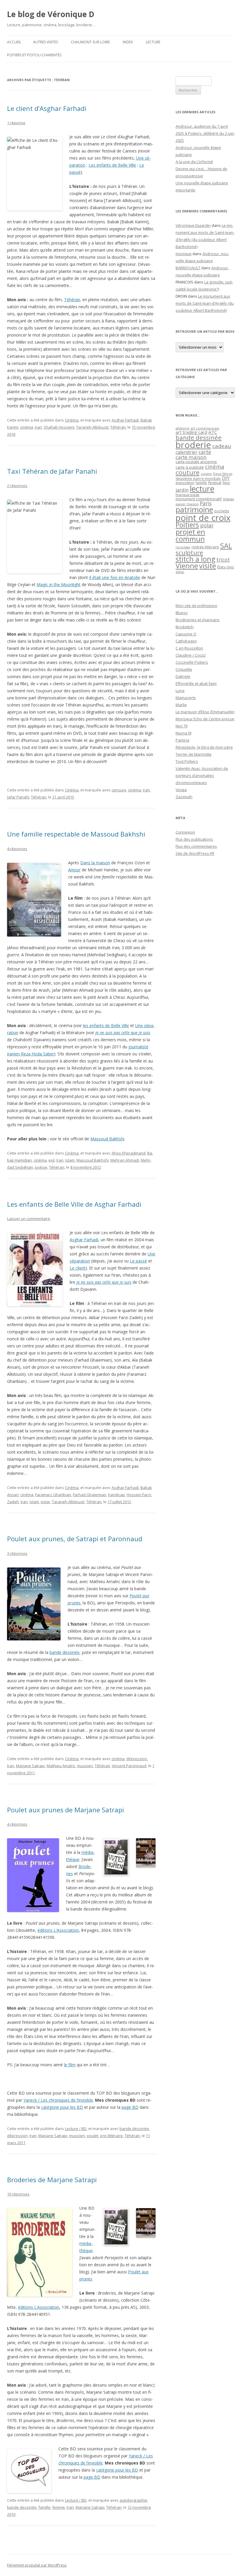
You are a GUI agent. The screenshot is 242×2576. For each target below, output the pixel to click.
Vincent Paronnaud (129, 1766)
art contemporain (205, 428)
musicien (85, 1766)
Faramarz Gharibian (53, 1495)
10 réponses (18, 2194)
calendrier (187, 452)
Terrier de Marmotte (194, 754)
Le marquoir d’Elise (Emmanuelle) (205, 712)
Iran (38, 427)
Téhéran (72, 300)
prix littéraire (111, 2136)
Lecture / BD (76, 2129)
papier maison (187, 504)
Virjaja (181, 790)
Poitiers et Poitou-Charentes (34, 55)
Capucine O (186, 634)
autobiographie (133, 2500)
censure (119, 790)
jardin (182, 490)
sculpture (189, 552)
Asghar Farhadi (125, 420)
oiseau (228, 499)
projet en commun (190, 535)
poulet (93, 2136)
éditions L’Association (58, 1930)
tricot (223, 560)
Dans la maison (95, 863)
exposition (185, 483)
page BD (130, 2107)
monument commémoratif (199, 499)
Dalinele (183, 676)
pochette (222, 511)
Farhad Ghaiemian (90, 1495)
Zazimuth (184, 797)
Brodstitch (185, 627)
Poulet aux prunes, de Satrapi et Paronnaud (75, 1539)
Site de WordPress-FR (195, 853)
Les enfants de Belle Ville (112, 165)
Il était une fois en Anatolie (115, 577)
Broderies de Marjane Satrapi (52, 2180)
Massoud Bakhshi (107, 1139)
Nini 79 (181, 726)
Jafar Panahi (18, 797)
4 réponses (17, 849)
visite (208, 566)
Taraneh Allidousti (92, 427)
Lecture (153, 42)
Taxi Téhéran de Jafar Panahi (52, 471)
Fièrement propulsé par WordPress (37, 2565)
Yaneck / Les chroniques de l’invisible (58, 2100)
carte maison (191, 457)
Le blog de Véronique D (51, 14)
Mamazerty (186, 698)
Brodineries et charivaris (198, 620)
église (180, 572)
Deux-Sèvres (223, 474)
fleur (226, 483)
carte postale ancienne (196, 462)
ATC (213, 432)
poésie (41, 1167)
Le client (78, 1268)
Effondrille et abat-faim (196, 683)
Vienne (187, 566)
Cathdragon (186, 641)
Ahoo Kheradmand (129, 1153)
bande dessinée (64, 1652)
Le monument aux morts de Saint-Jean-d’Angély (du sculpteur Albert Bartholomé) (205, 303)
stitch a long (195, 559)
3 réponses (17, 1553)
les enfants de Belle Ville (106, 1025)
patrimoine (194, 509)
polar (45, 1502)
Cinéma (72, 420)
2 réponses (17, 486)
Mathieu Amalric (61, 1766)
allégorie (183, 428)
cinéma (27, 427)
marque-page (188, 495)
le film (70, 2065)
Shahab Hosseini (59, 427)
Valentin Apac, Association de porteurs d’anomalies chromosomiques (202, 775)
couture (188, 472)
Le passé (138, 1261)
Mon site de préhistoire (196, 606)
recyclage (183, 547)
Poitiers (187, 525)
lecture (202, 489)
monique (184, 254)
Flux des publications (194, 839)
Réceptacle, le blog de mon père (204, 747)
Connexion (185, 832)
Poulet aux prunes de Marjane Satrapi (66, 1810)
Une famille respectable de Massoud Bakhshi (76, 834)
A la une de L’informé (194, 162)
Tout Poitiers (187, 761)
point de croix (203, 518)
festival (215, 483)
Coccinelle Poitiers (192, 662)
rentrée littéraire (205, 547)
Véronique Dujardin (193, 225)
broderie (193, 445)
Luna (180, 691)
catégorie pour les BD (62, 2107)
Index (128, 42)
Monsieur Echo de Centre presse (205, 719)
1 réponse (16, 123)
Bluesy (182, 613)
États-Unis (226, 567)
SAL (226, 546)
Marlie (181, 705)
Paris (206, 503)
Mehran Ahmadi (125, 1160)
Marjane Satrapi (30, 1766)
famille (44, 2507)
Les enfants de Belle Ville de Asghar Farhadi (74, 1204)
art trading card (191, 432)
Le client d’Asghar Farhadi (47, 108)
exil (51, 1160)
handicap (116, 1495)
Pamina (182, 740)
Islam (70, 1160)
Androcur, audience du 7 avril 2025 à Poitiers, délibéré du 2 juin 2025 (205, 133)
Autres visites (45, 42)
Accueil (14, 42)
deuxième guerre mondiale (198, 479)
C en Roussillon (189, 648)
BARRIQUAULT (188, 268)
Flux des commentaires (196, 846)
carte (205, 452)
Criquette (184, 669)
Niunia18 (183, 733)
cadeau (222, 446)
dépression (137, 1759)
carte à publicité (190, 467)
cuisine (206, 474)
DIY (226, 478)
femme (59, 2507)
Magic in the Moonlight (59, 584)
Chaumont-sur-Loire (90, 42)
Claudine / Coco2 (191, 655)
